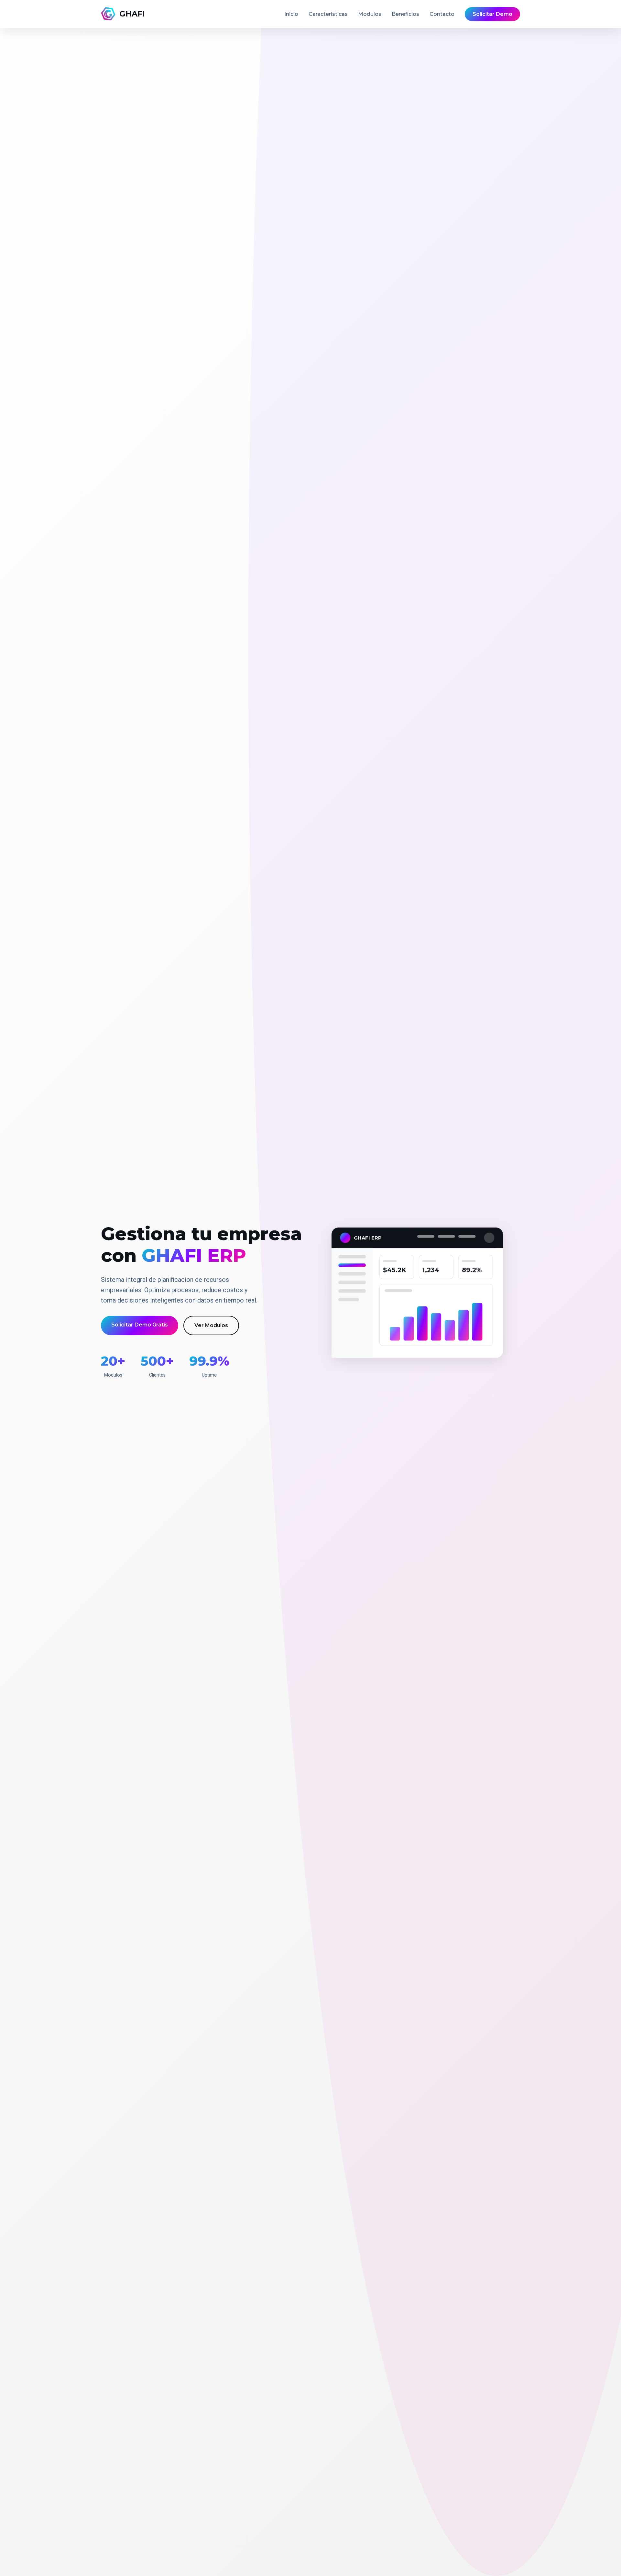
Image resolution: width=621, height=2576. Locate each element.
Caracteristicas (328, 14)
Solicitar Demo (492, 14)
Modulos (370, 14)
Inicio (291, 14)
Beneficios (405, 14)
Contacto (442, 14)
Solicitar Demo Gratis (140, 1325)
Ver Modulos (211, 1325)
